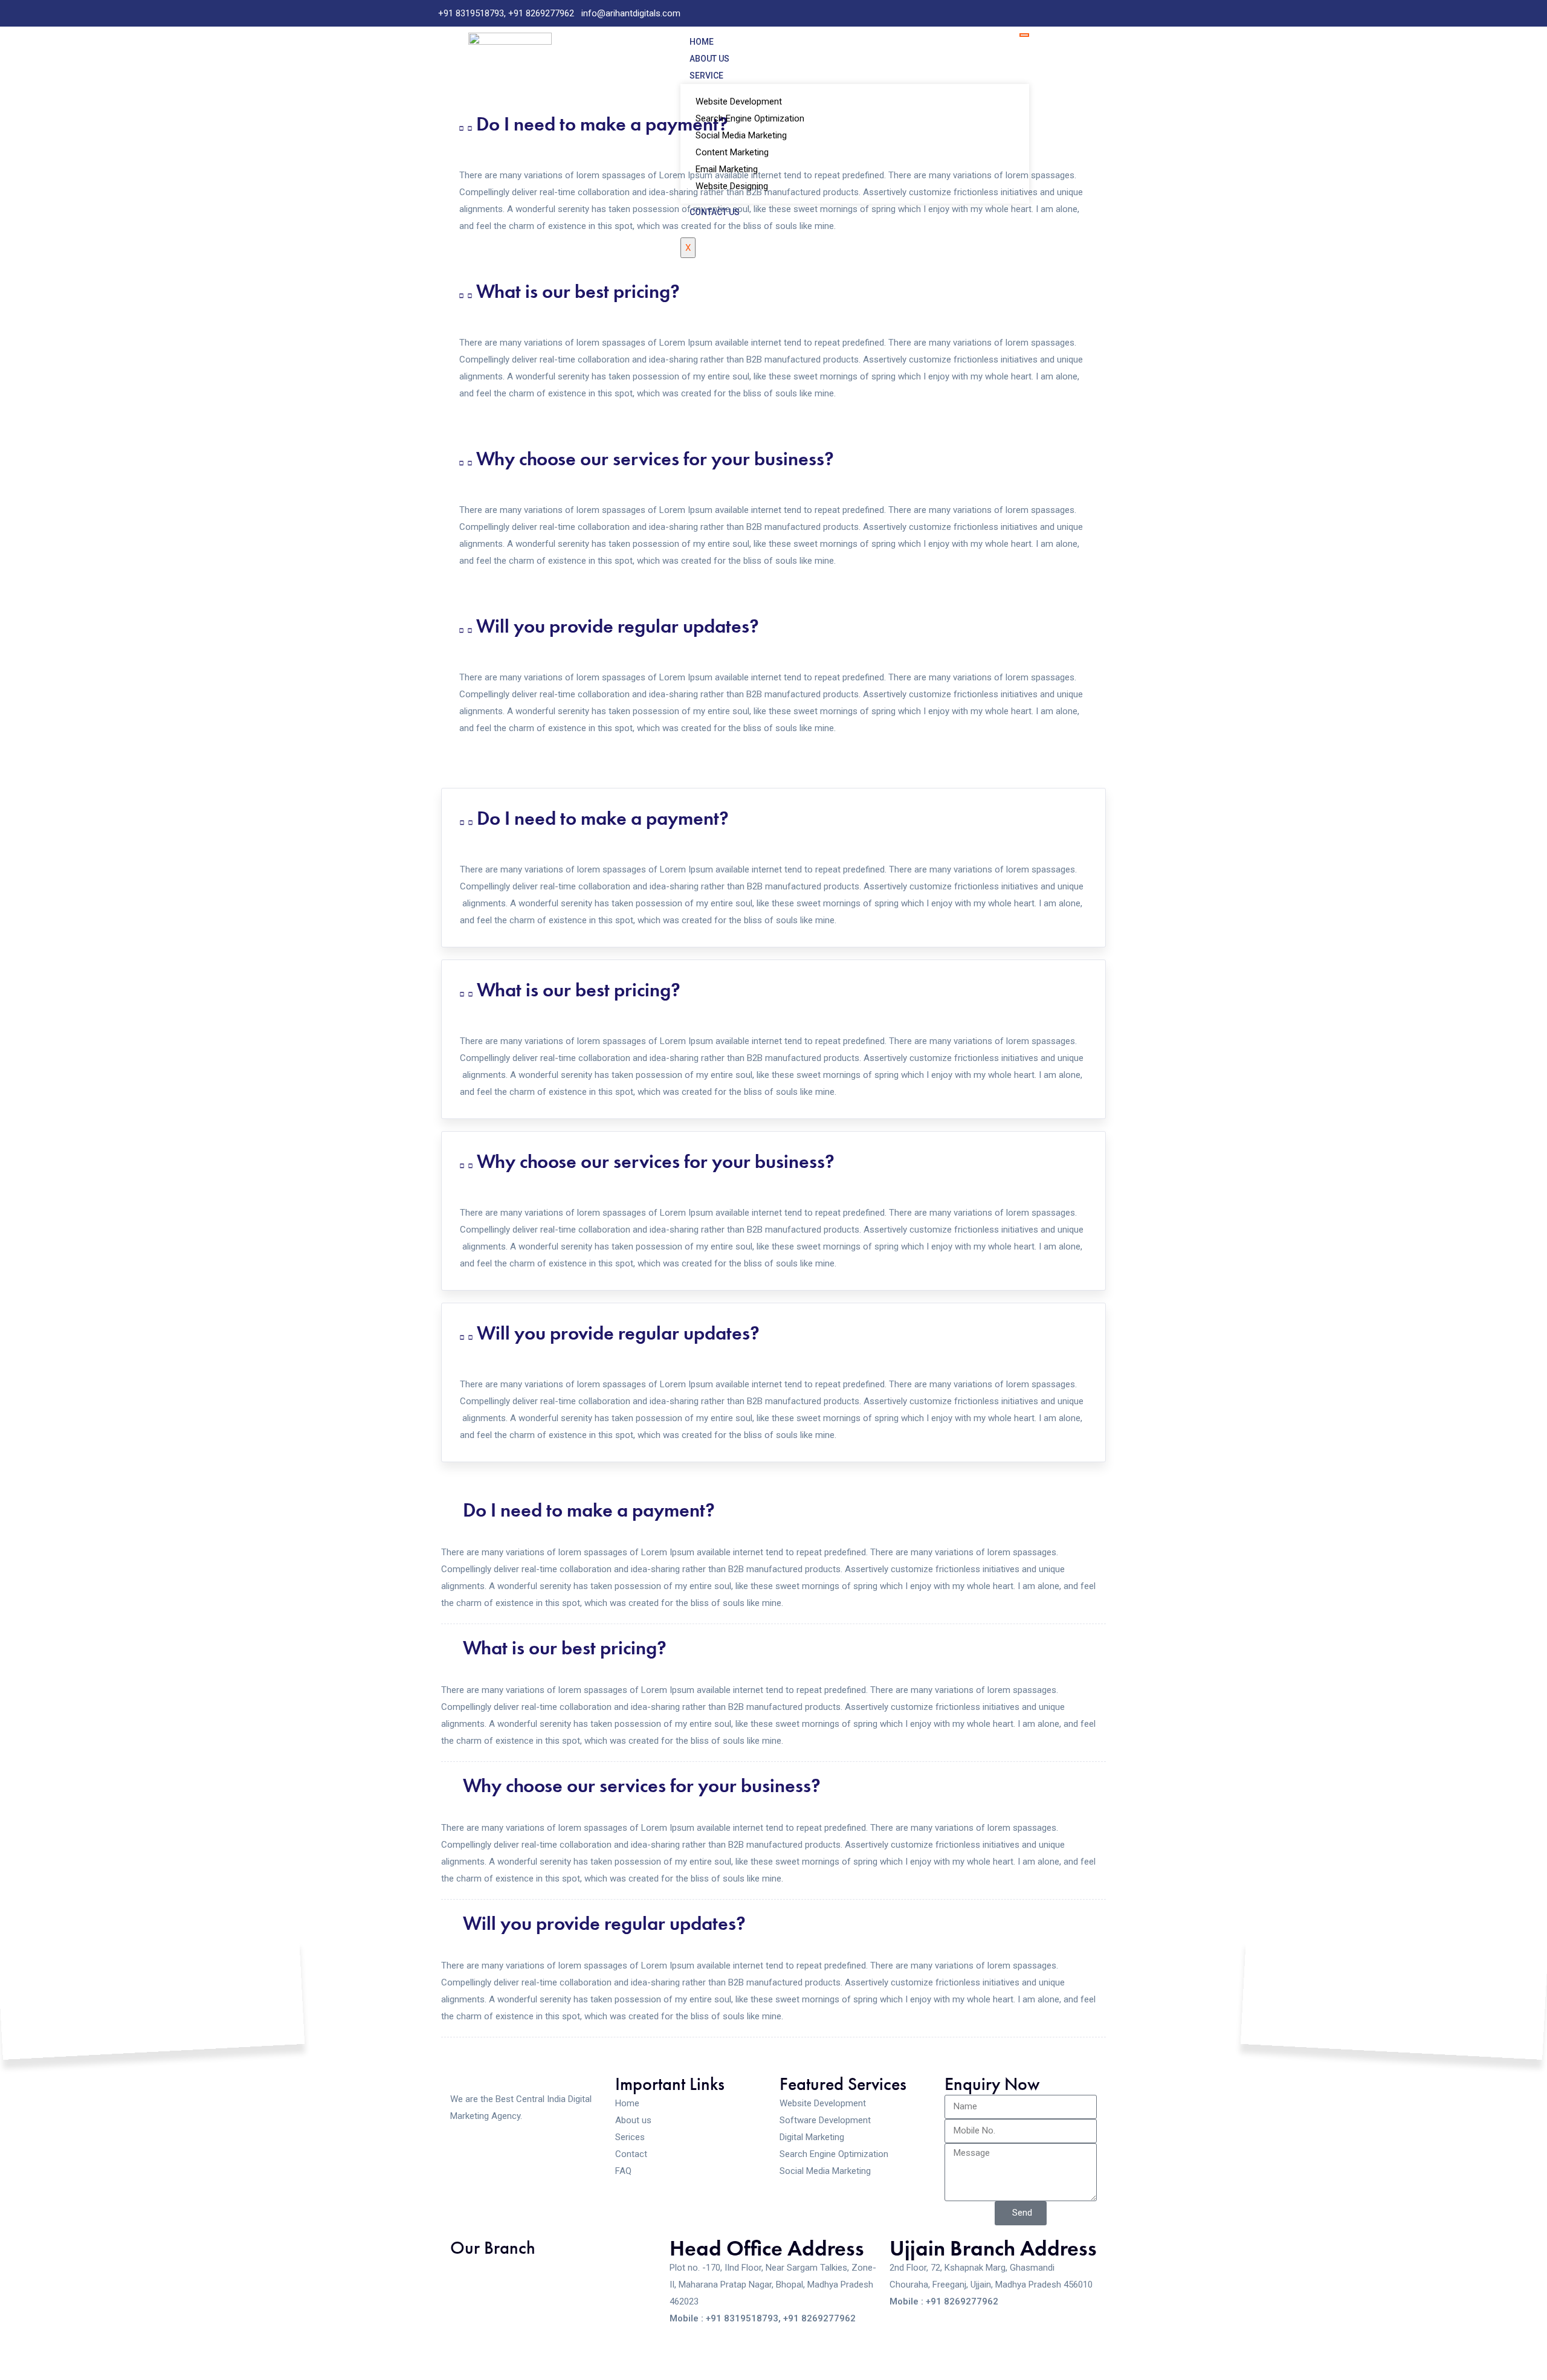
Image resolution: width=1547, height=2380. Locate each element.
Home (702, 42)
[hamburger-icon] (1024, 35)
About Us (709, 59)
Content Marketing (732, 152)
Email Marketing (727, 169)
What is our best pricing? (578, 292)
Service (706, 76)
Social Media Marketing (741, 135)
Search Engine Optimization (750, 118)
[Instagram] (1102, 13)
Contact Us (715, 212)
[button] (773, 292)
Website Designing (732, 186)
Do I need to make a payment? (602, 124)
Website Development (739, 102)
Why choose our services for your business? (655, 459)
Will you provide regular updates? (618, 626)
